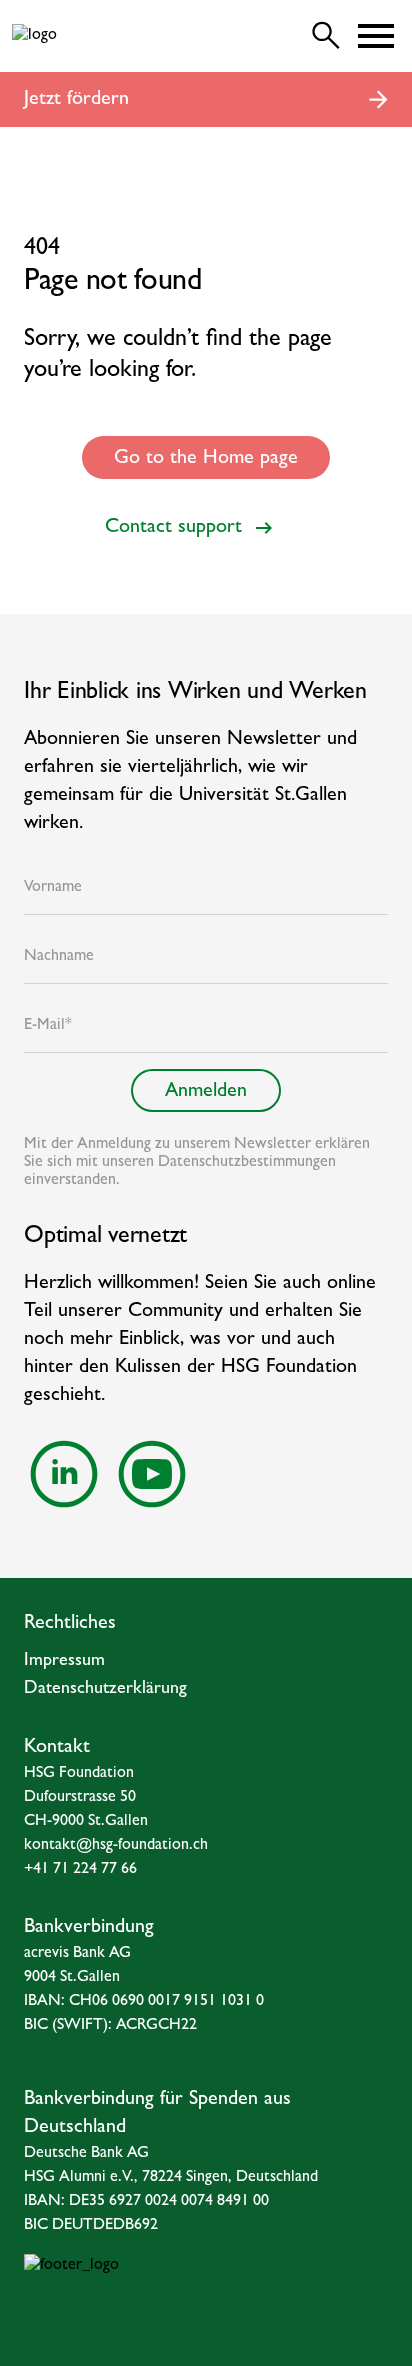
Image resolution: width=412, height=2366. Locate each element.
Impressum (64, 1662)
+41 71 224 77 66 (80, 1870)
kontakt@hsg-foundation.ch (116, 1846)
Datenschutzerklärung (105, 1690)
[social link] (64, 1474)
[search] (326, 36)
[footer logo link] (206, 2294)
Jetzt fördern (76, 100)
